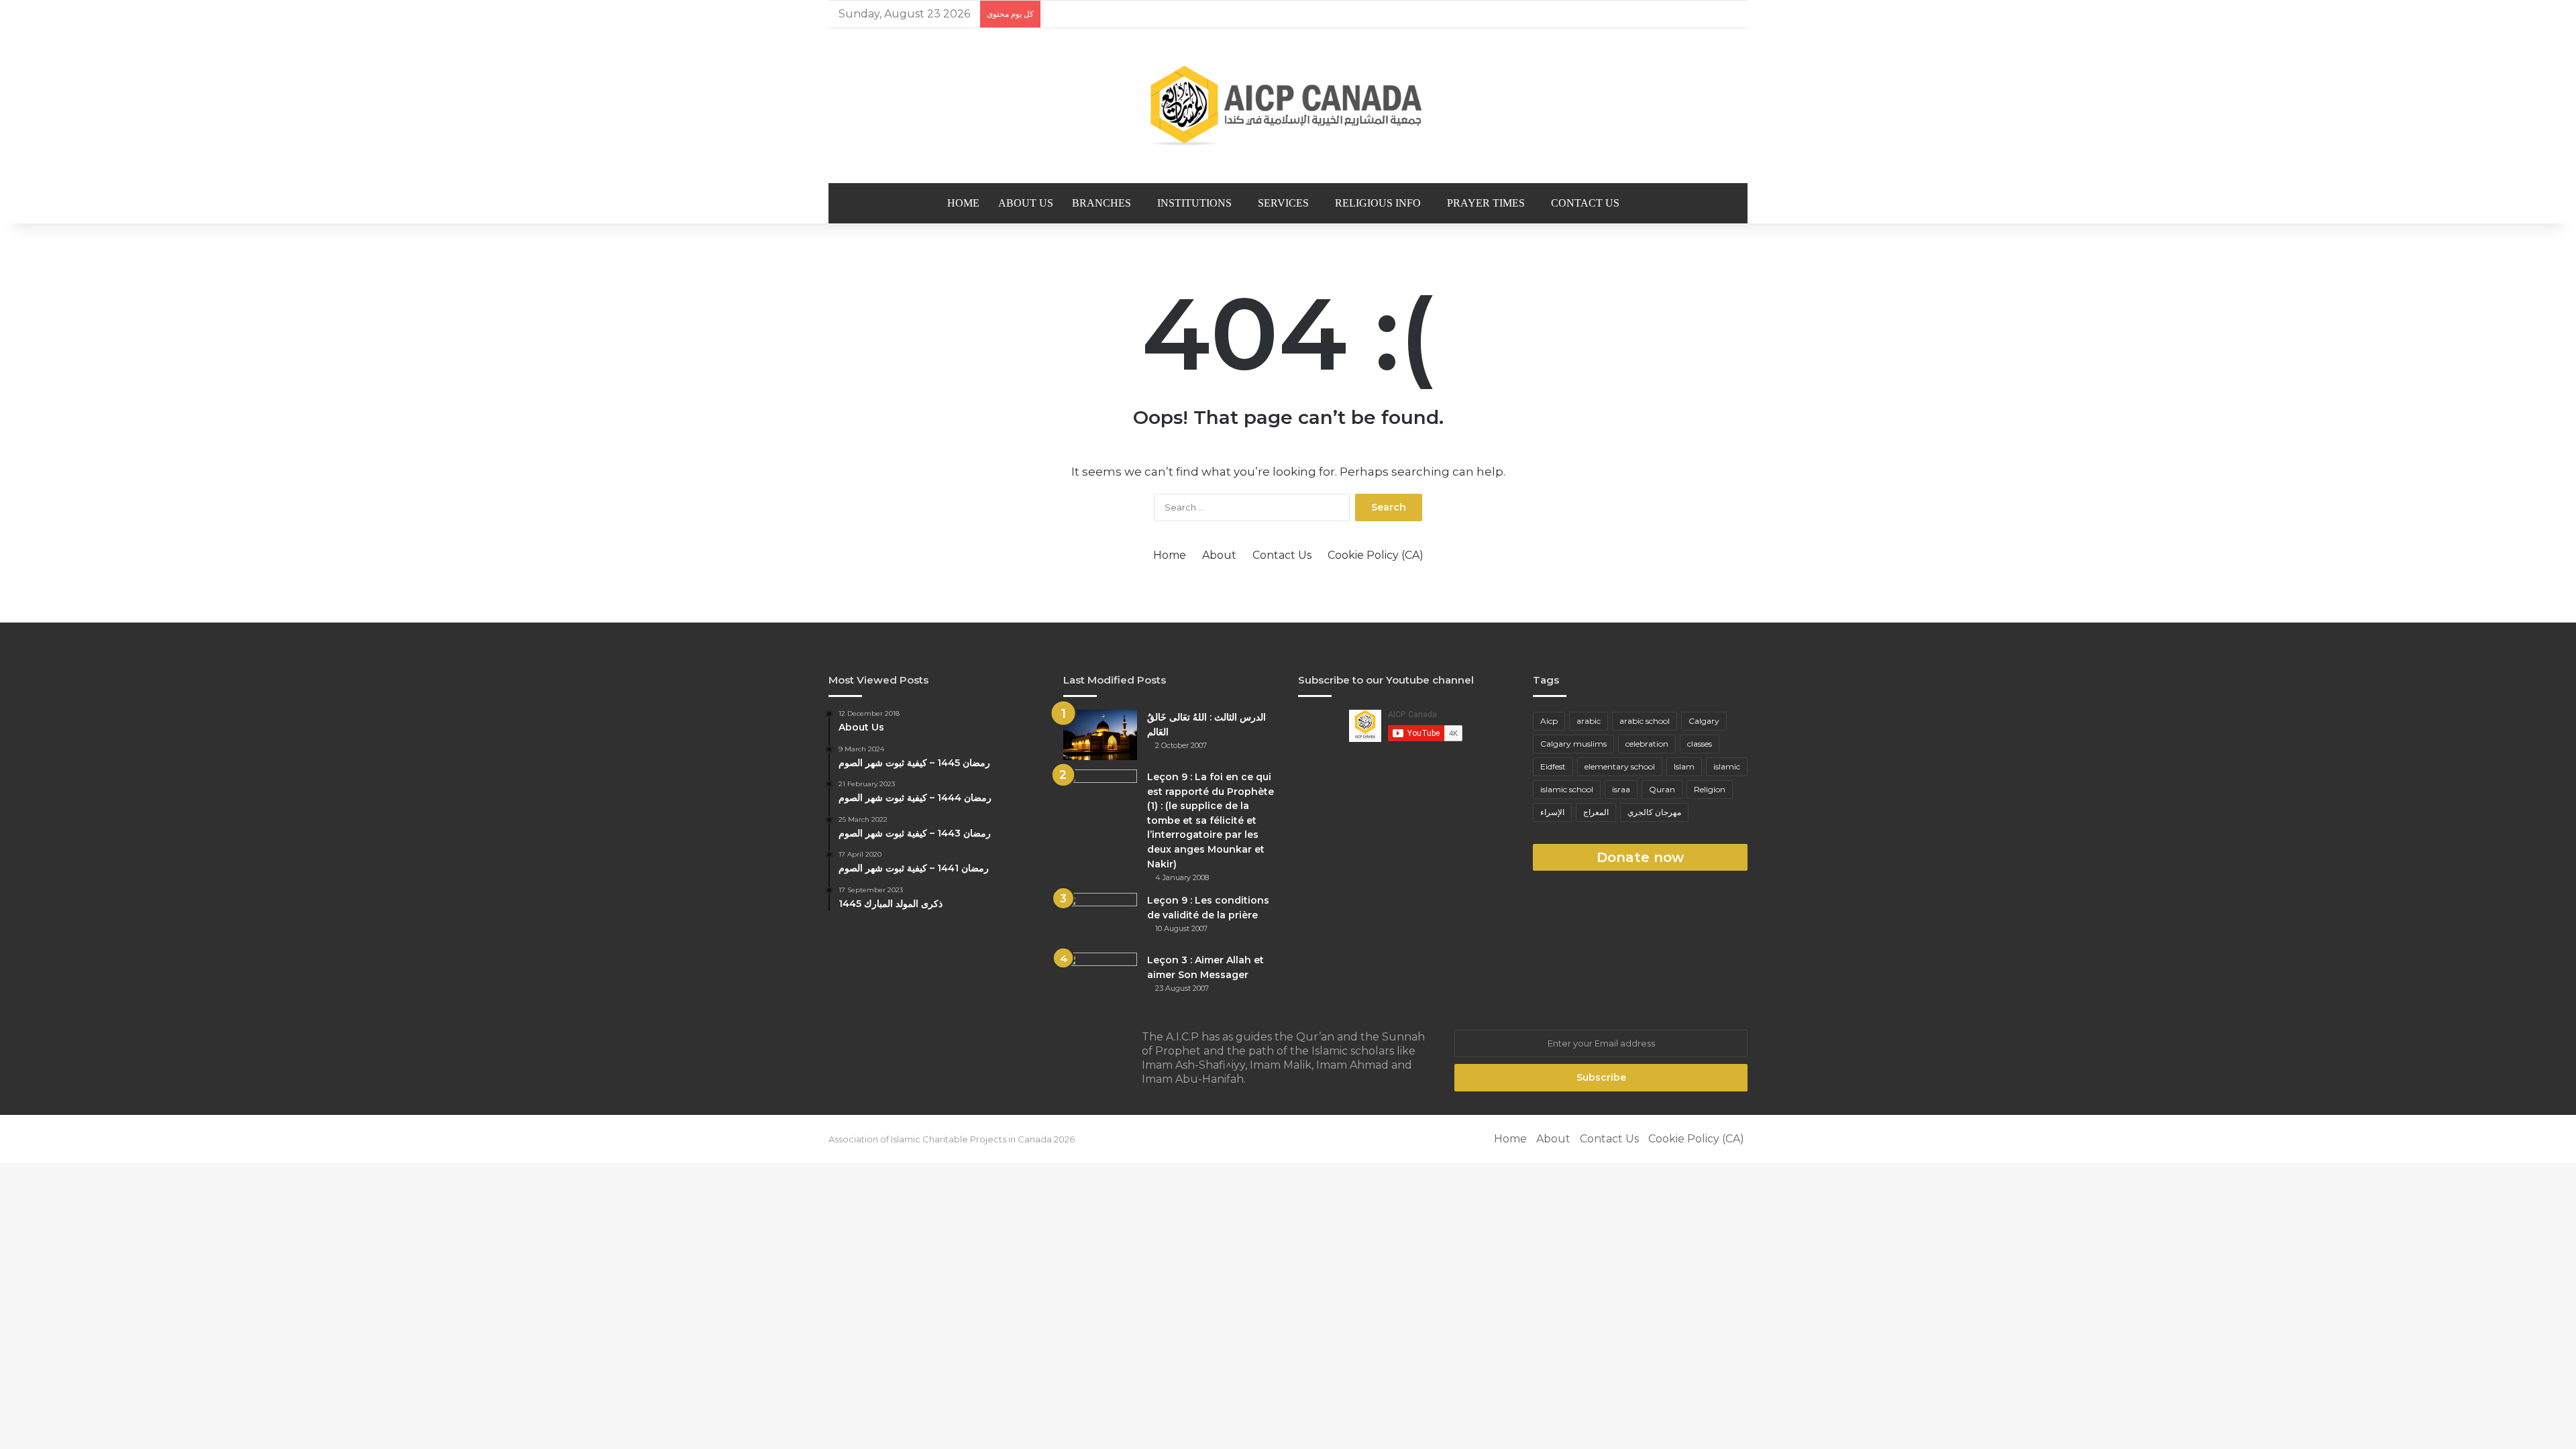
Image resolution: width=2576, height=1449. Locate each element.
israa (1621, 789)
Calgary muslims (1573, 744)
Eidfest (1553, 766)
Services (1283, 203)
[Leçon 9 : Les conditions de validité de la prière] (1100, 918)
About (1219, 555)
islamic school (1567, 789)
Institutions (1194, 203)
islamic (1727, 766)
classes (1700, 744)
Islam (1684, 766)
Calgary (1704, 721)
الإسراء (1552, 812)
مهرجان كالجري (1654, 812)
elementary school (1620, 766)
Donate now (1640, 857)
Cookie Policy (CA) (1376, 555)
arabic (1589, 721)
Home (963, 203)
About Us (1026, 203)
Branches (1102, 203)
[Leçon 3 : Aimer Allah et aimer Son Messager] (1100, 978)
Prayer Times (1486, 203)
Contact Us (1585, 203)
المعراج (1596, 812)
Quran (1662, 789)
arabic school (1645, 721)
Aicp (1549, 721)
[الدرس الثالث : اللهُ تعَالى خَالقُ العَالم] (1100, 735)
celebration (1647, 744)
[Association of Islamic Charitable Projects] (1288, 106)
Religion (1710, 789)
